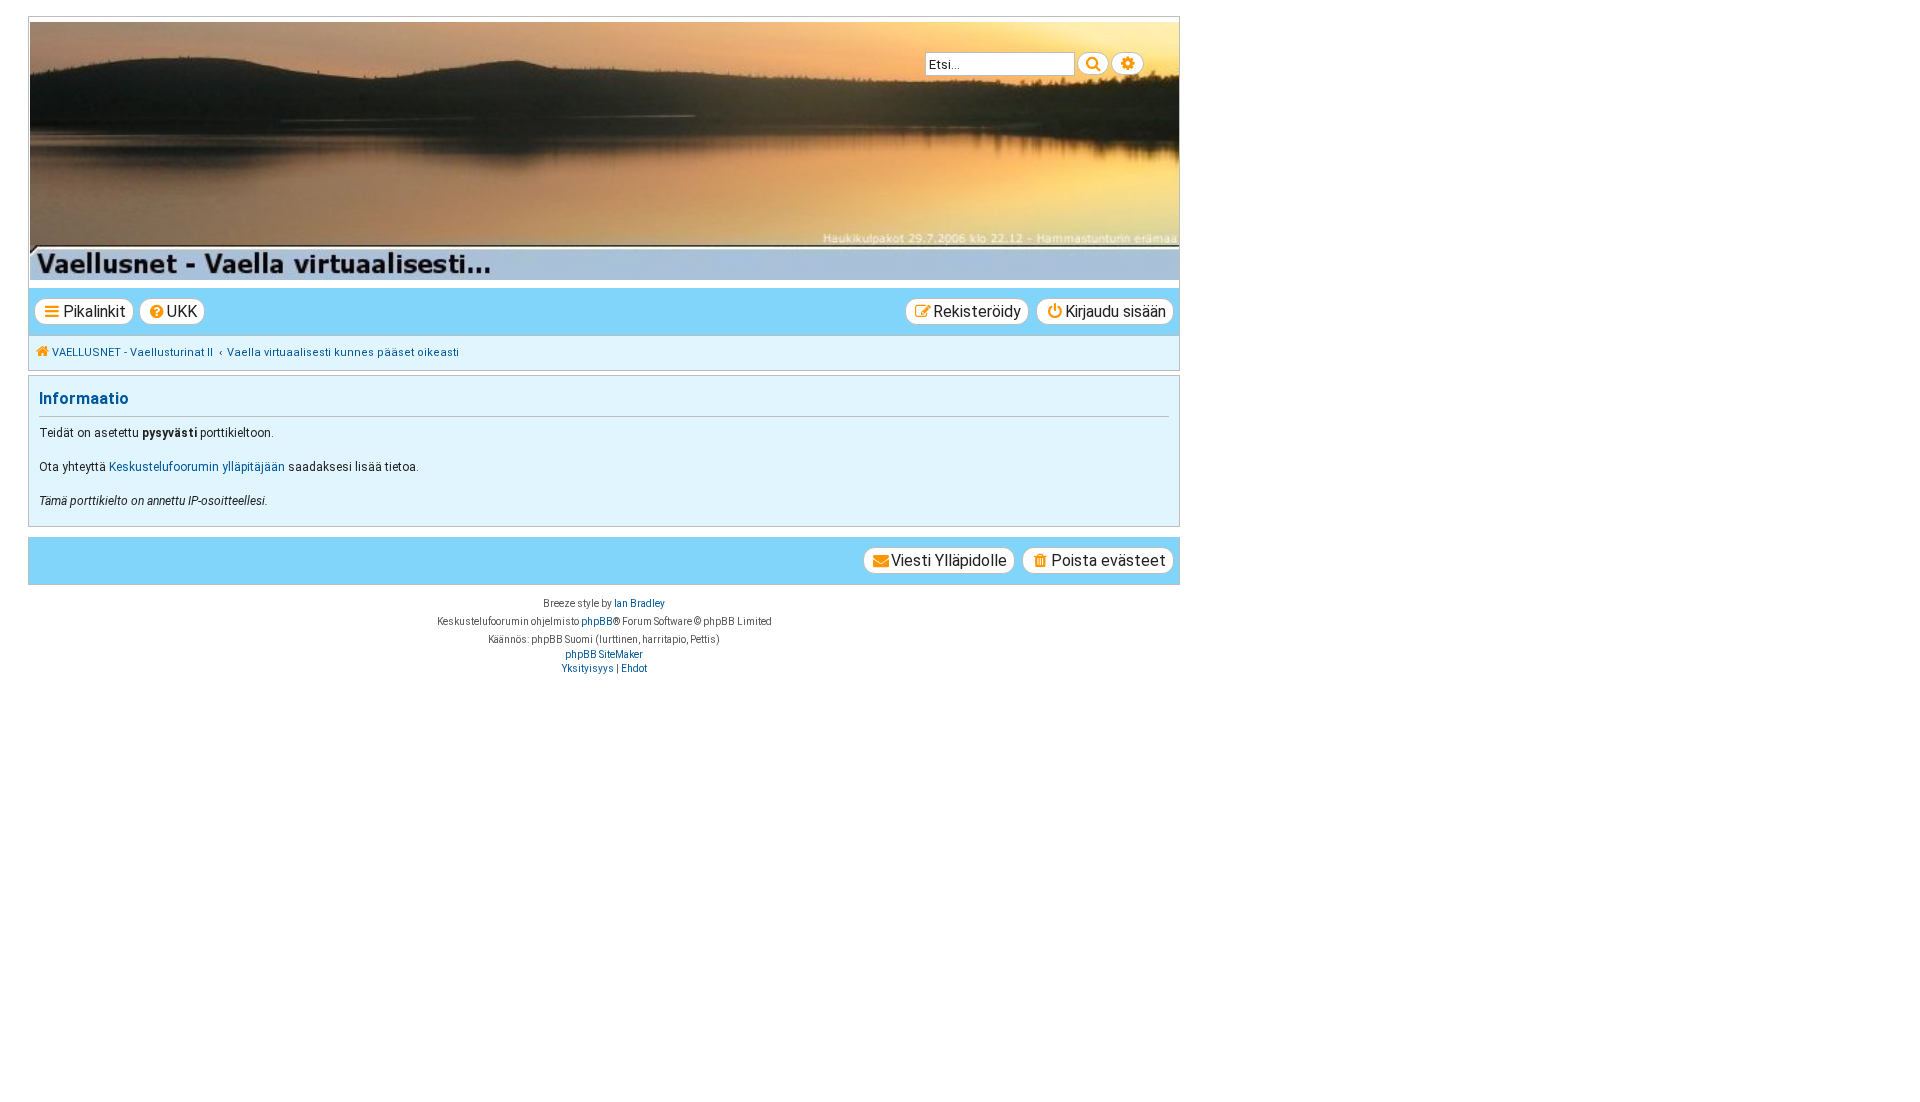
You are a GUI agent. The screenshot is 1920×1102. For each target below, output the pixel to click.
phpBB (597, 621)
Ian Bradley (639, 603)
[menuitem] (172, 311)
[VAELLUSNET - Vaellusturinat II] (603, 151)
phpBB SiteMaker (604, 654)
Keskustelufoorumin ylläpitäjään (197, 467)
